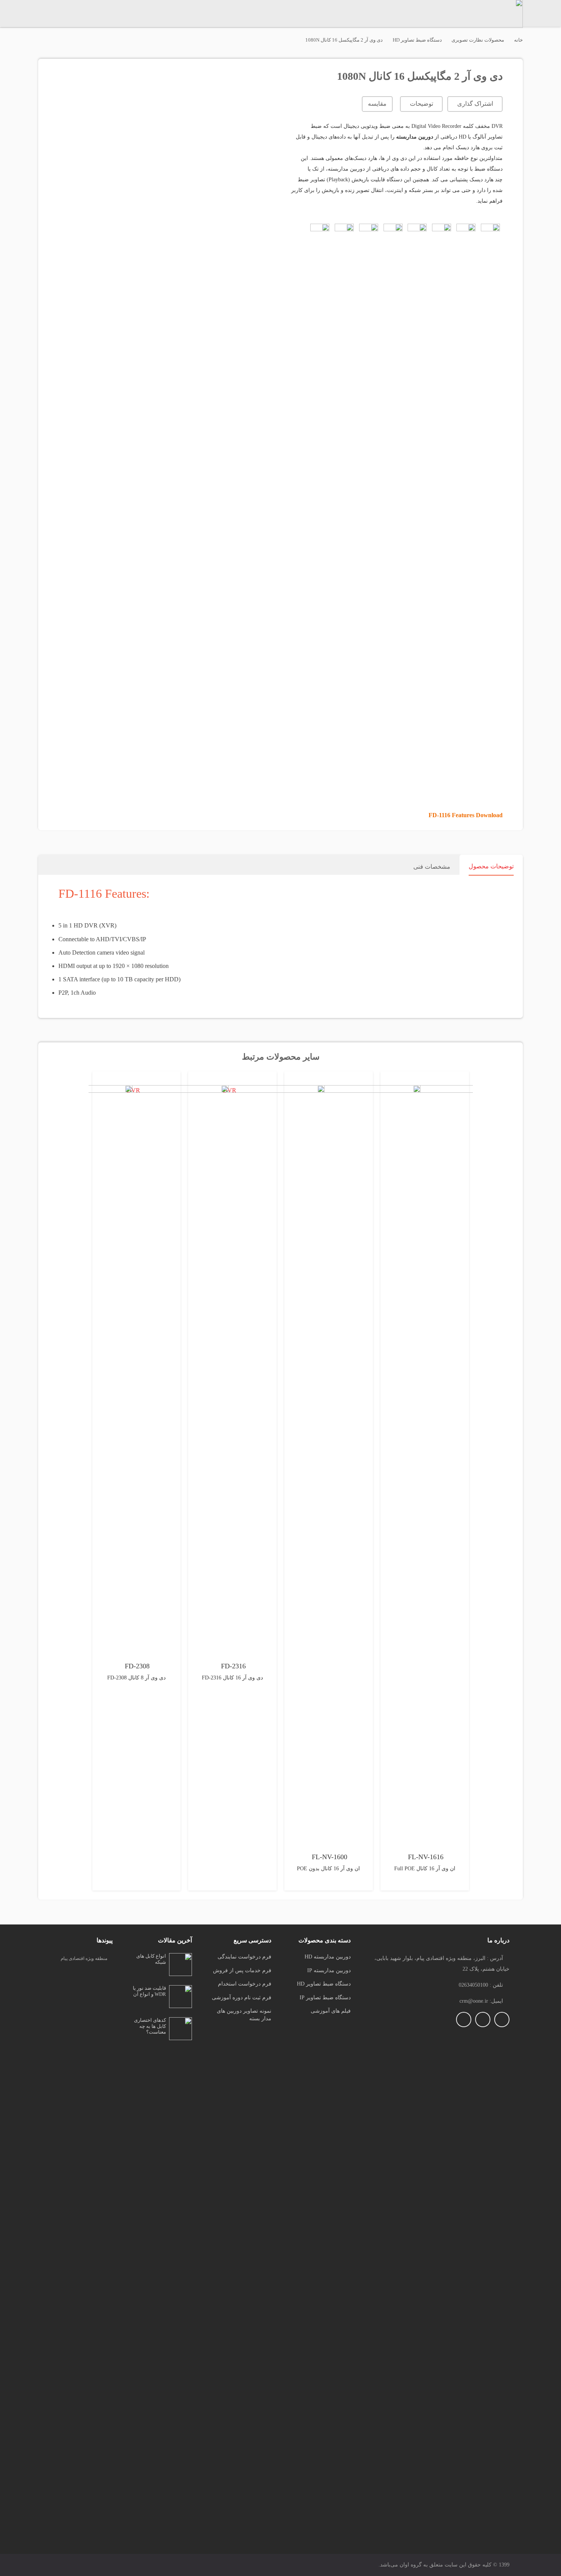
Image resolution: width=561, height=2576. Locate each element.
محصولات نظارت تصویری (478, 40)
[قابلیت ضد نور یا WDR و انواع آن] (181, 1990)
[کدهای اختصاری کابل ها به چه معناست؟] (181, 2022)
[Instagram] (502, 2020)
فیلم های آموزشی (331, 2011)
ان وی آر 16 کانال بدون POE (328, 1869)
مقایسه (377, 104)
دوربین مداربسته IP (329, 1970)
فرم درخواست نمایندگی (244, 1957)
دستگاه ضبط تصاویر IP (325, 1998)
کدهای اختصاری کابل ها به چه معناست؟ (150, 2026)
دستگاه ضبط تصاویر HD (417, 40)
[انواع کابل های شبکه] (181, 1958)
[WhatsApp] (464, 2020)
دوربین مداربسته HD (328, 1957)
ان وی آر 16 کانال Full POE (425, 1869)
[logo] (82, 2255)
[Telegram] (483, 2020)
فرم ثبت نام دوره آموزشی (242, 1998)
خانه (518, 40)
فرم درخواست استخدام (245, 1984)
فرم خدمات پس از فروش (242, 1970)
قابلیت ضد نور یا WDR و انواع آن (149, 1991)
